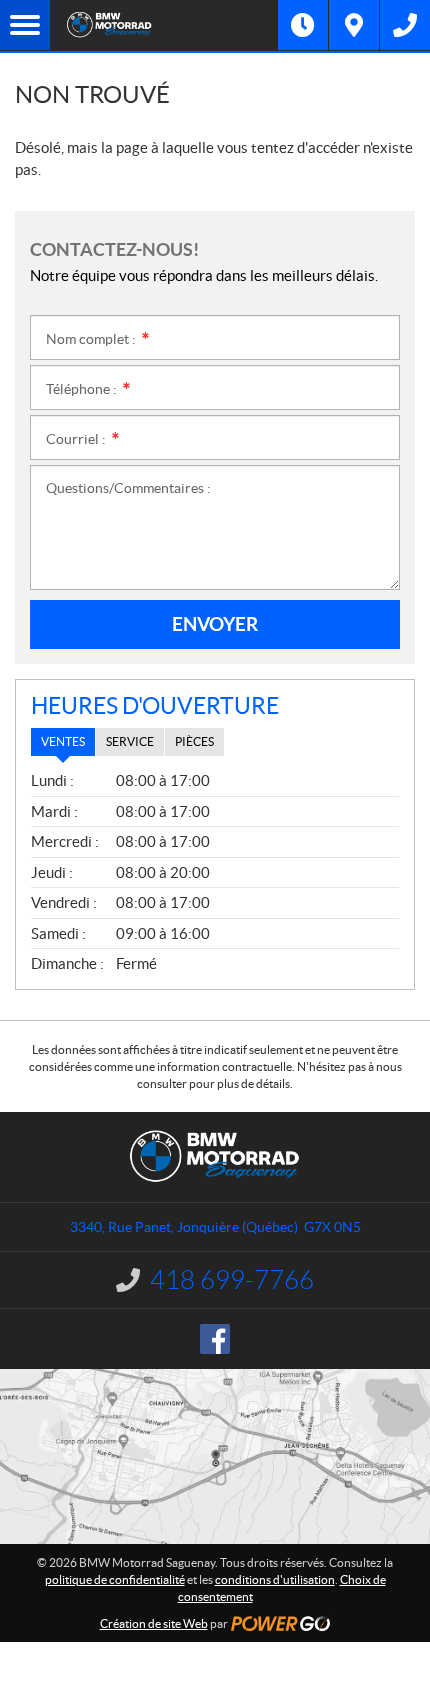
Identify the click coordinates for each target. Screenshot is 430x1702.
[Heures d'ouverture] (303, 25)
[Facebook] (215, 1339)
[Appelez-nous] (405, 25)
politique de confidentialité (115, 1579)
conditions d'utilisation (275, 1579)
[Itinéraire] (354, 25)
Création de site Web (154, 1623)
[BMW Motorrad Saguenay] (164, 25)
